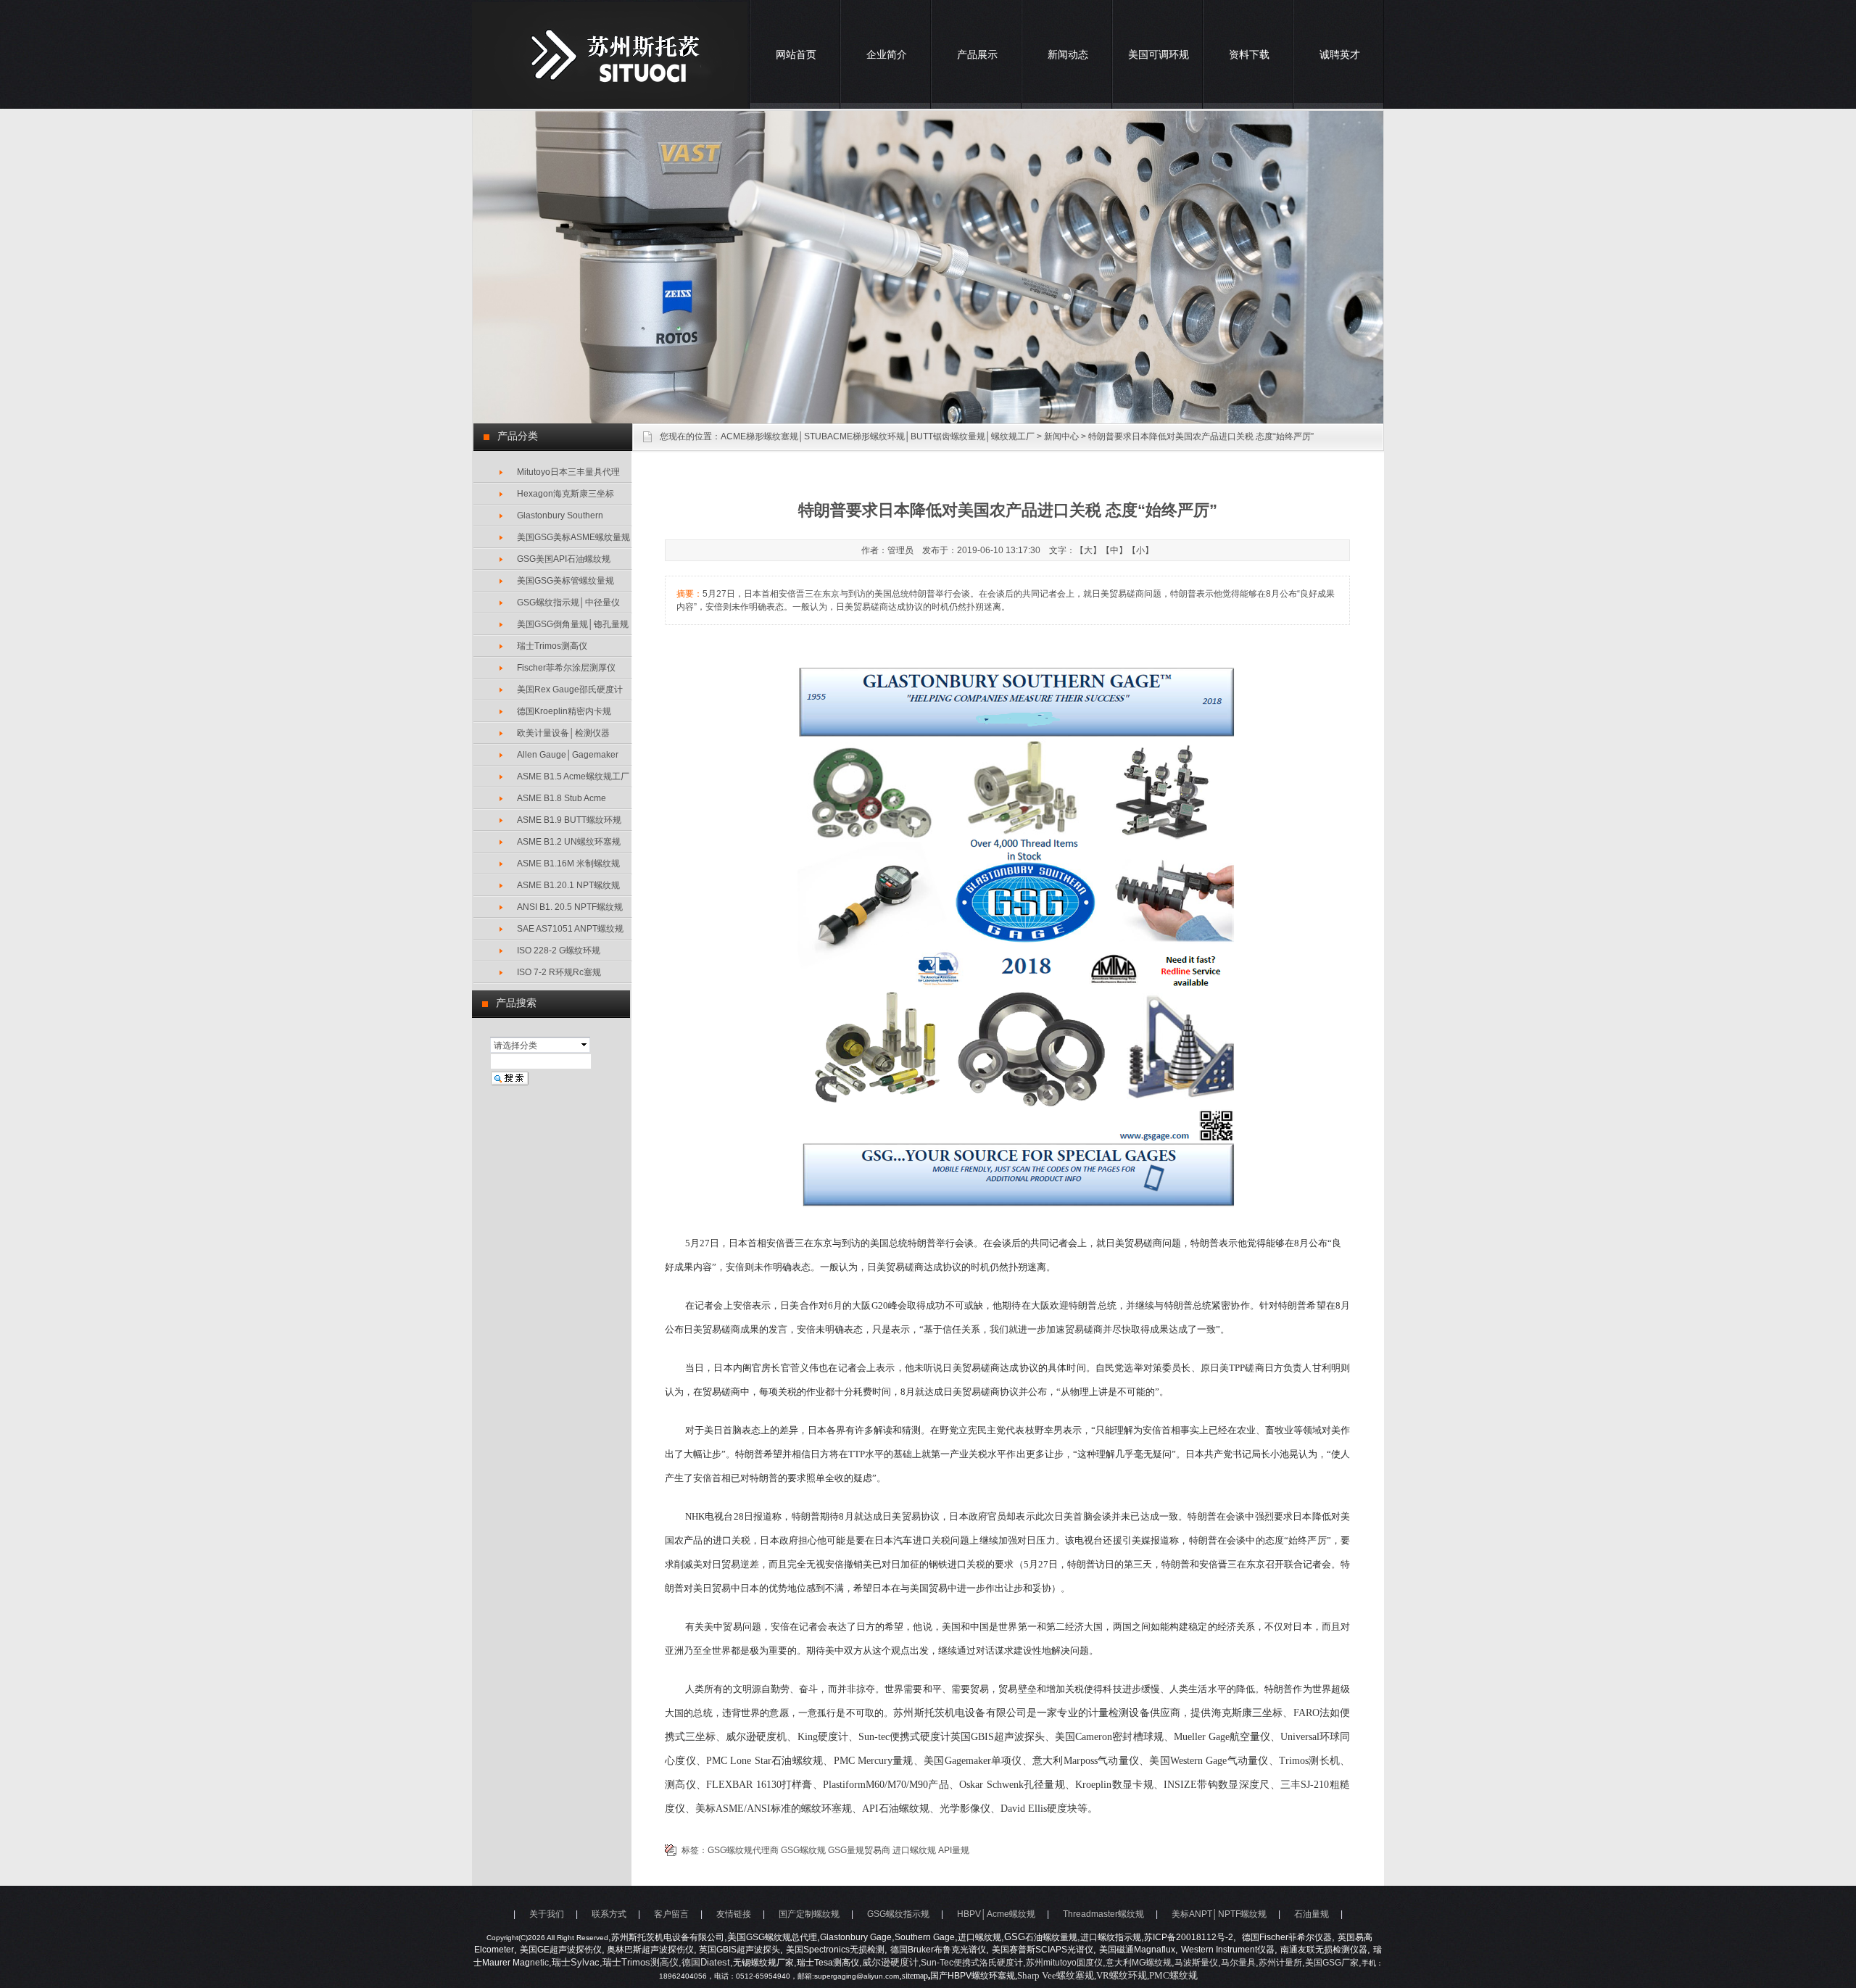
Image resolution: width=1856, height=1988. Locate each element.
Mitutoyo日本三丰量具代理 (568, 472)
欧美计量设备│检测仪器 (563, 733)
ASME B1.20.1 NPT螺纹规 (568, 885)
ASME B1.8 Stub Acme (562, 798)
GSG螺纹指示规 (898, 1914)
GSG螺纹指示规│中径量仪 (568, 602)
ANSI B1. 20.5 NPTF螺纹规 (570, 907)
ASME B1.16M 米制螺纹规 (568, 863)
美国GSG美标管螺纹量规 (565, 581)
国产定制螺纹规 (809, 1914)
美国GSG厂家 (1332, 1963)
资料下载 (1249, 54)
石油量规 (1312, 1914)
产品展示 (977, 54)
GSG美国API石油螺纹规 (564, 559)
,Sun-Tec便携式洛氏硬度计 (971, 1963)
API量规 (954, 1850)
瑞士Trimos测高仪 (552, 646)
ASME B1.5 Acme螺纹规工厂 (573, 776)
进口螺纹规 (914, 1850)
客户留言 (671, 1914)
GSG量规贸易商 (859, 1850)
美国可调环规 (1159, 54)
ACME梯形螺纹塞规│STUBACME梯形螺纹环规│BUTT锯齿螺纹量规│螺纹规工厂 (878, 436)
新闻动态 (1068, 54)
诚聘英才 (1340, 54)
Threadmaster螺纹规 (1103, 1914)
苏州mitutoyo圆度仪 (1064, 1963)
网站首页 (796, 54)
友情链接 (734, 1914)
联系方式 (609, 1914)
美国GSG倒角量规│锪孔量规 (573, 624)
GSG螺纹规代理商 (743, 1850)
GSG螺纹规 (803, 1850)
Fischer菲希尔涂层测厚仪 (566, 668)
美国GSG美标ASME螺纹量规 (573, 537)
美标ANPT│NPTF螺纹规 (1219, 1914)
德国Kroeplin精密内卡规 (564, 711)
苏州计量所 (1280, 1963)
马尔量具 (1238, 1963)
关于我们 (547, 1914)
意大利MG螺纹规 (1139, 1963)
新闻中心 (1061, 436)
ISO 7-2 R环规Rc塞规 (559, 972)
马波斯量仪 (1196, 1963)
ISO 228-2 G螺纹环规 (559, 950)
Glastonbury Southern (560, 515)
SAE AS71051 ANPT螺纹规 (570, 929)
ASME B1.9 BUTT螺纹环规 (569, 820)
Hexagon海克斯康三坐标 (565, 494)
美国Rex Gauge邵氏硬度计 (570, 689)
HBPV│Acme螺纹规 (996, 1914)
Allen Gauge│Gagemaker (568, 755)
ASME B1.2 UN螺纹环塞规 (569, 842)
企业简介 (887, 54)
